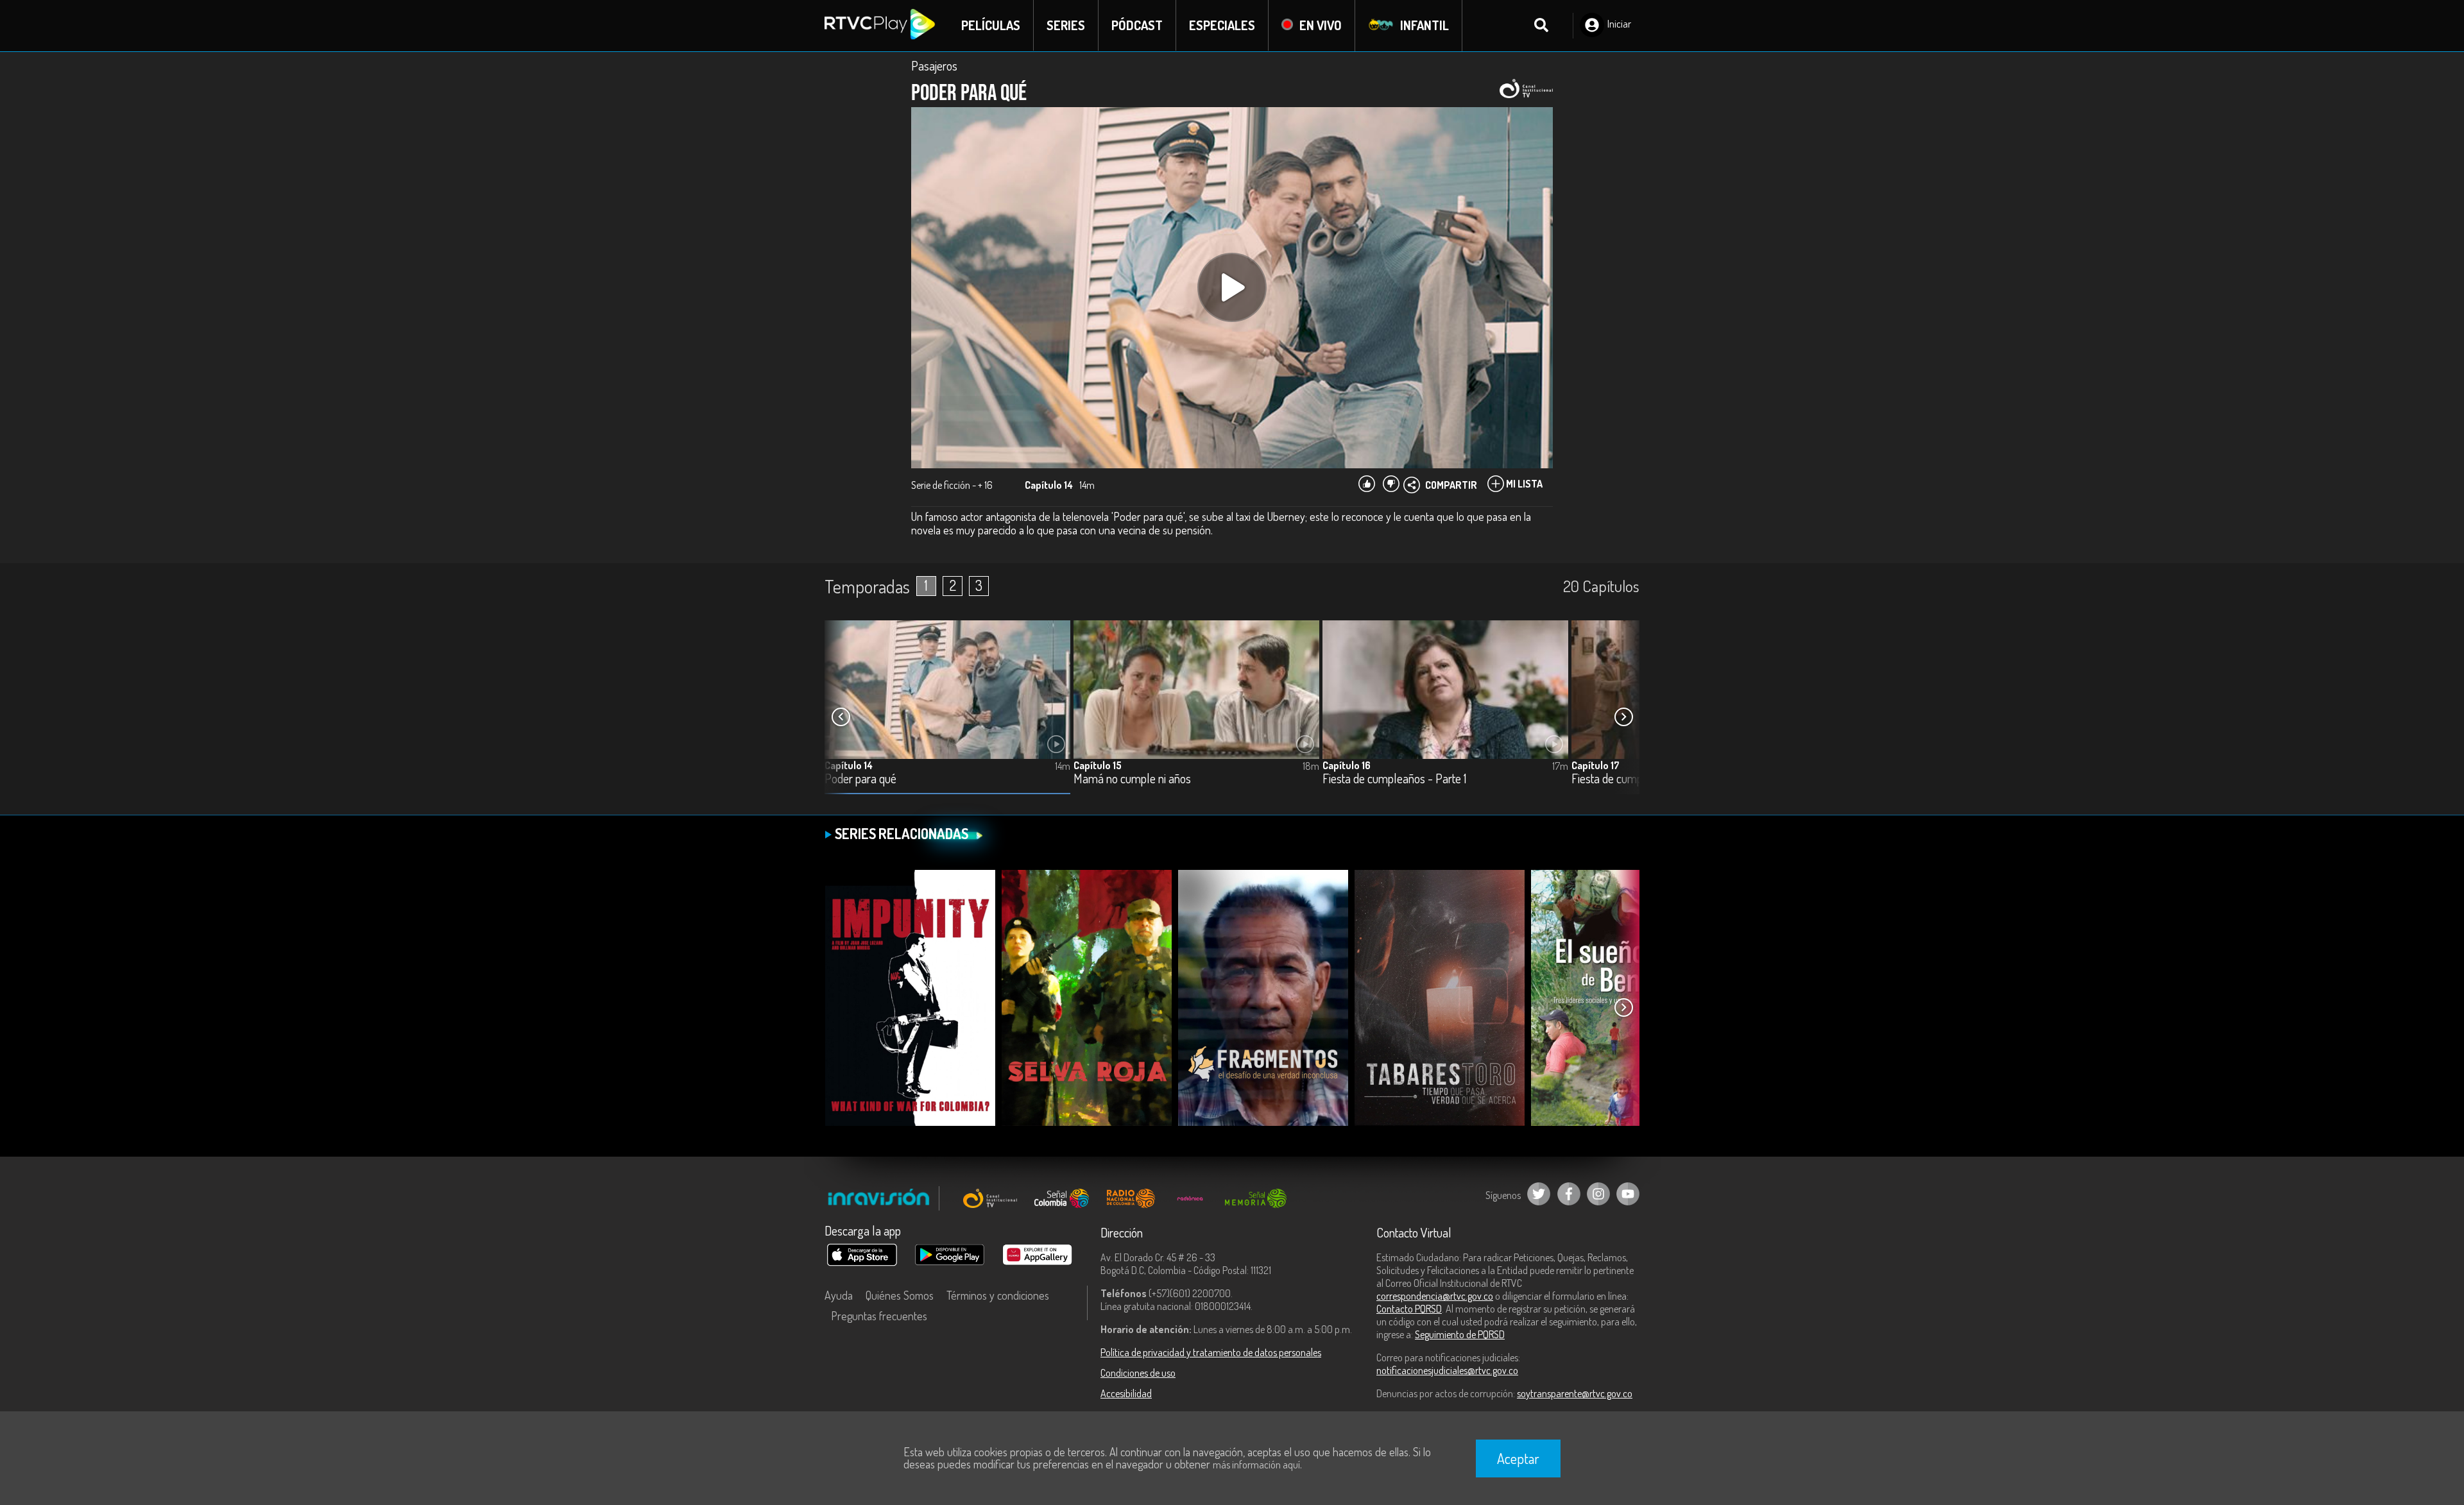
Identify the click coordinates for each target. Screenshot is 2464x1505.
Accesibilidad (1126, 1393)
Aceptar (1518, 1458)
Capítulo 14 (849, 765)
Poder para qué (860, 779)
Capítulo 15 (1098, 765)
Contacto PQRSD (1409, 1309)
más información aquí (1256, 1465)
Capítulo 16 (1347, 765)
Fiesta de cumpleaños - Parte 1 (1394, 779)
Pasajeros (934, 65)
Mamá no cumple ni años (1132, 779)
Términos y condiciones (998, 1295)
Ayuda (839, 1295)
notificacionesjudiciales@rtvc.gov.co (1447, 1370)
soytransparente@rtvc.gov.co (1575, 1393)
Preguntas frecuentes (879, 1316)
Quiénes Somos (900, 1295)
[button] (1623, 717)
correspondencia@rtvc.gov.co (1435, 1296)
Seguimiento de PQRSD (1460, 1334)
